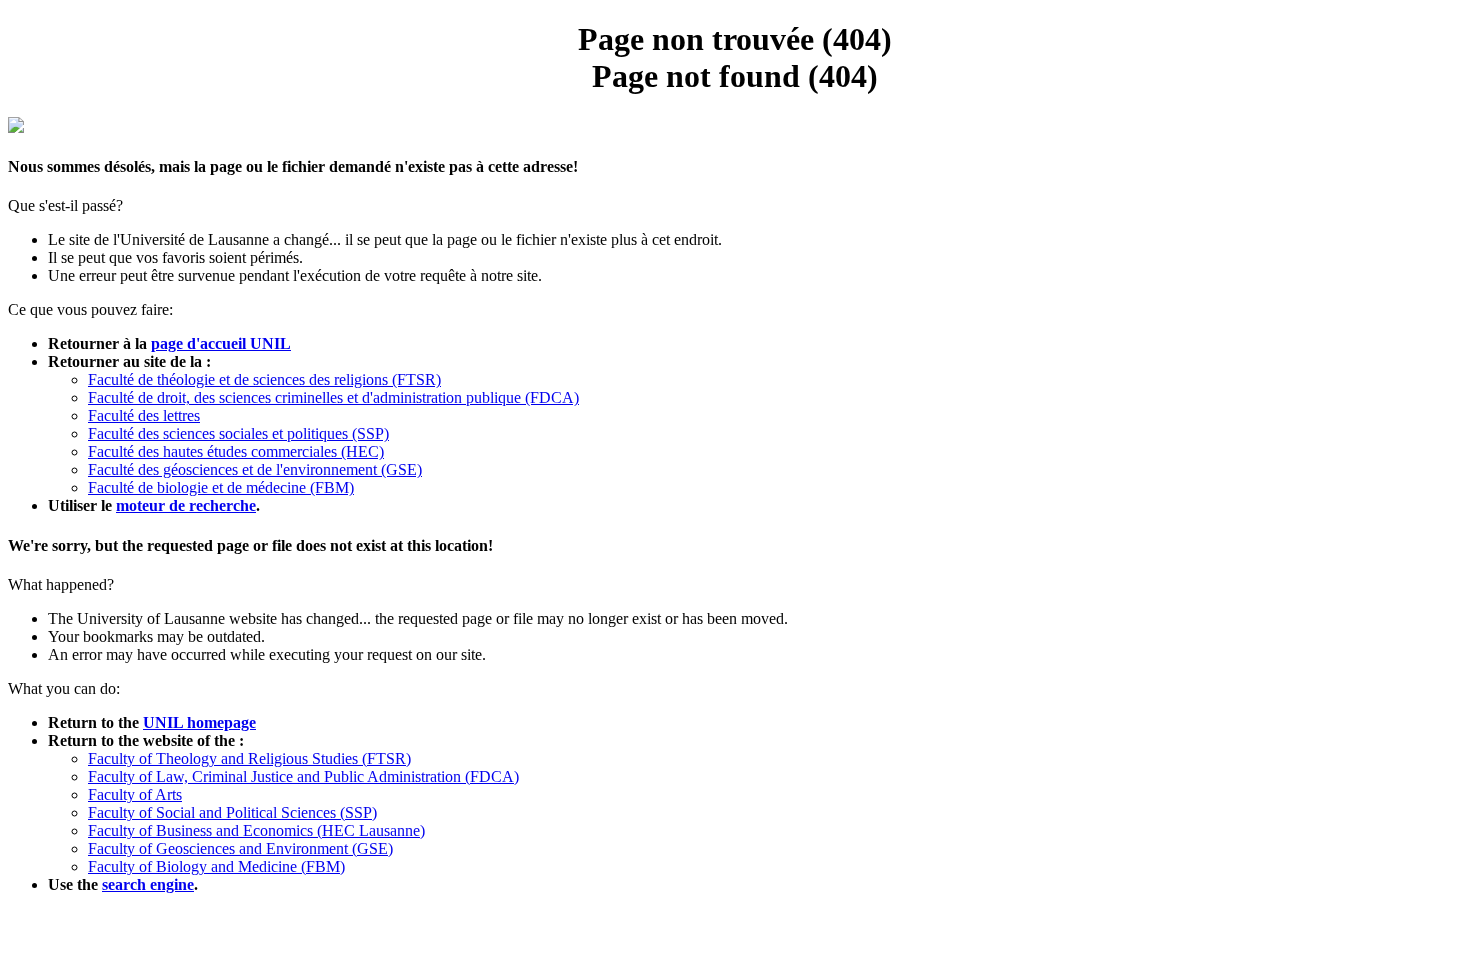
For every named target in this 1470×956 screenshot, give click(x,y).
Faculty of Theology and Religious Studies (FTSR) (249, 758)
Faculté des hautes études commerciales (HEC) (236, 451)
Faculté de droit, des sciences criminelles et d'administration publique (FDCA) (333, 397)
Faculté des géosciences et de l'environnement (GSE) (255, 469)
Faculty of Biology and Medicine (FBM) (216, 866)
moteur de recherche (186, 505)
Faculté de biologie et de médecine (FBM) (221, 487)
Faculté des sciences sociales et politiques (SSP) (238, 433)
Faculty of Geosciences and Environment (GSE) (240, 848)
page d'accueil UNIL (221, 343)
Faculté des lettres (144, 415)
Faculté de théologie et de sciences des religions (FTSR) (264, 379)
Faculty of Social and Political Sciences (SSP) (232, 812)
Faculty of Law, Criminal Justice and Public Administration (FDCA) (303, 776)
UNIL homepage (199, 722)
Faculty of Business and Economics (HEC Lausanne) (256, 830)
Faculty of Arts (135, 794)
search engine (148, 884)
